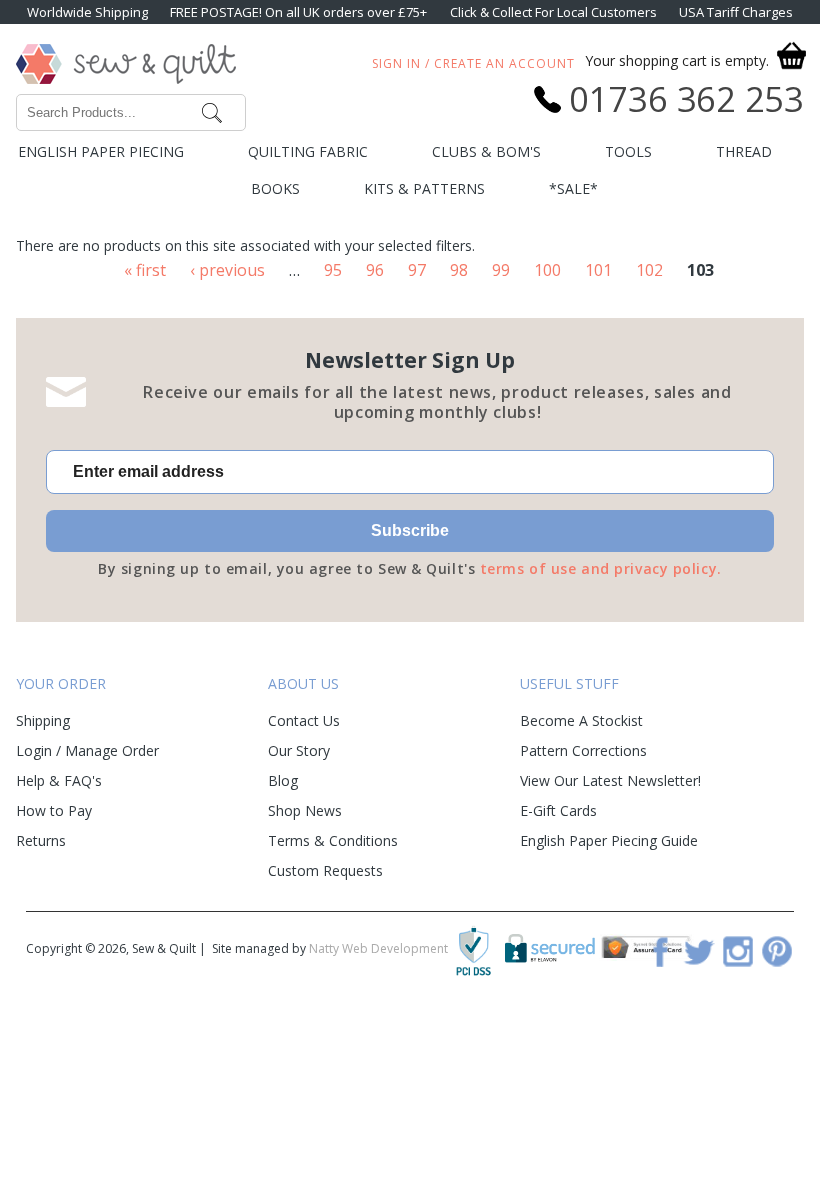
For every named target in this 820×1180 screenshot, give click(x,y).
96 (375, 270)
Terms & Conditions (333, 840)
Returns (41, 840)
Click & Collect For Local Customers (553, 12)
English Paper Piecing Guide (609, 840)
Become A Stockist (581, 720)
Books (275, 188)
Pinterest (777, 951)
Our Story (299, 750)
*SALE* (573, 188)
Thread (744, 151)
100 (547, 270)
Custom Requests (325, 870)
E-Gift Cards (558, 810)
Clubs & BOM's (486, 151)
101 (598, 270)
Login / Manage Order (87, 750)
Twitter (699, 951)
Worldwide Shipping (87, 12)
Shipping (43, 720)
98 (459, 270)
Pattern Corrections (583, 750)
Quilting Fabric (308, 151)
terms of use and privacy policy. (601, 568)
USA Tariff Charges (736, 12)
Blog (283, 780)
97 (417, 270)
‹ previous (227, 270)
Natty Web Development (378, 948)
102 (649, 270)
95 (333, 270)
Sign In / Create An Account (473, 63)
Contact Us (304, 720)
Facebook (660, 951)
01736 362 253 (686, 99)
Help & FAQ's (59, 780)
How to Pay (54, 810)
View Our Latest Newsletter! (610, 780)
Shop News (305, 810)
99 (501, 270)
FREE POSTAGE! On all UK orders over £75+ (298, 12)
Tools (628, 151)
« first (145, 270)
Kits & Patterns (424, 188)
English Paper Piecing (101, 151)
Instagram (738, 951)
